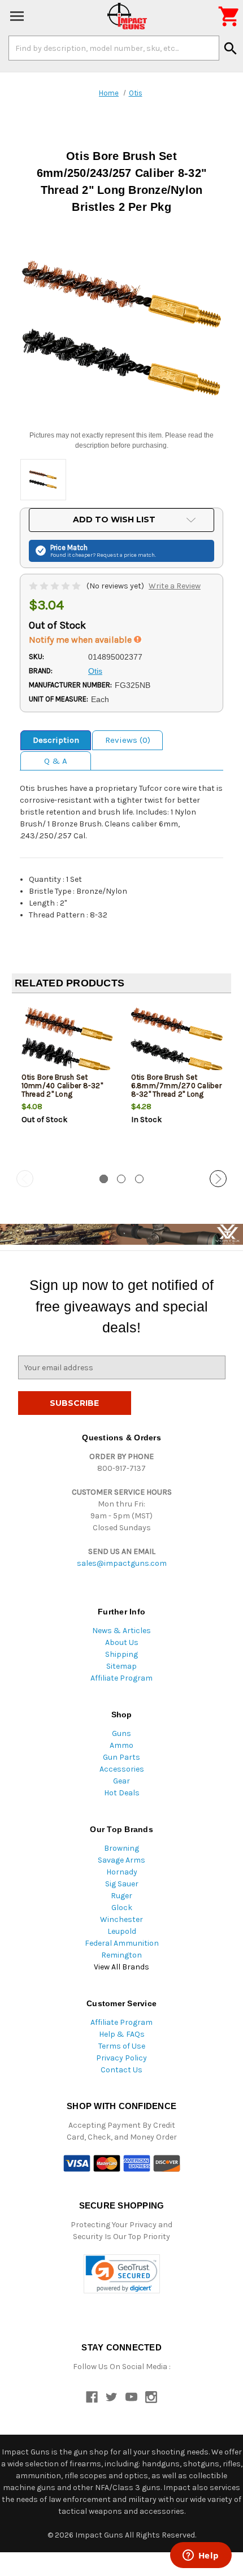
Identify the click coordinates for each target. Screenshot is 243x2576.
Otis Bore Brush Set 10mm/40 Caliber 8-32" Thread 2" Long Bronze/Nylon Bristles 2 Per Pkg (62, 1094)
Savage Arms (121, 1860)
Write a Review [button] (175, 586)
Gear (121, 1781)
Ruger (121, 1896)
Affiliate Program (121, 1678)
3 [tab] (139, 1179)
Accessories (122, 1769)
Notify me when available (81, 640)
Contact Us (121, 2070)
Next (218, 1179)
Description (56, 740)
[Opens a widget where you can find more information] (201, 2556)
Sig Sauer (122, 1884)
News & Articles (121, 1631)
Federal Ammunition (122, 1943)
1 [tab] (104, 1179)
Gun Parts (121, 1757)
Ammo (121, 1745)
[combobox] (114, 48)
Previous (25, 1179)
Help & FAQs (122, 2034)
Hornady (122, 1872)
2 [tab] (121, 1179)
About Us (122, 1642)
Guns (121, 1733)
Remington (121, 1955)
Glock (122, 1908)
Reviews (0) (128, 740)
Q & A (56, 761)
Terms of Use (122, 2046)
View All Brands (121, 1967)
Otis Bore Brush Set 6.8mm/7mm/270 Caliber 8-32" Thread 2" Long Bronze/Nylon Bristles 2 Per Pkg (176, 1094)
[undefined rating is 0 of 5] (56, 586)
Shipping (121, 1654)
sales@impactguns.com (122, 1563)
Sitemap (121, 1666)
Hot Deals (122, 1793)
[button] (122, 2274)
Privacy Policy (121, 2058)
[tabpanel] (67, 1083)
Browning (121, 1848)
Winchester (121, 1919)
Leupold (122, 1931)
